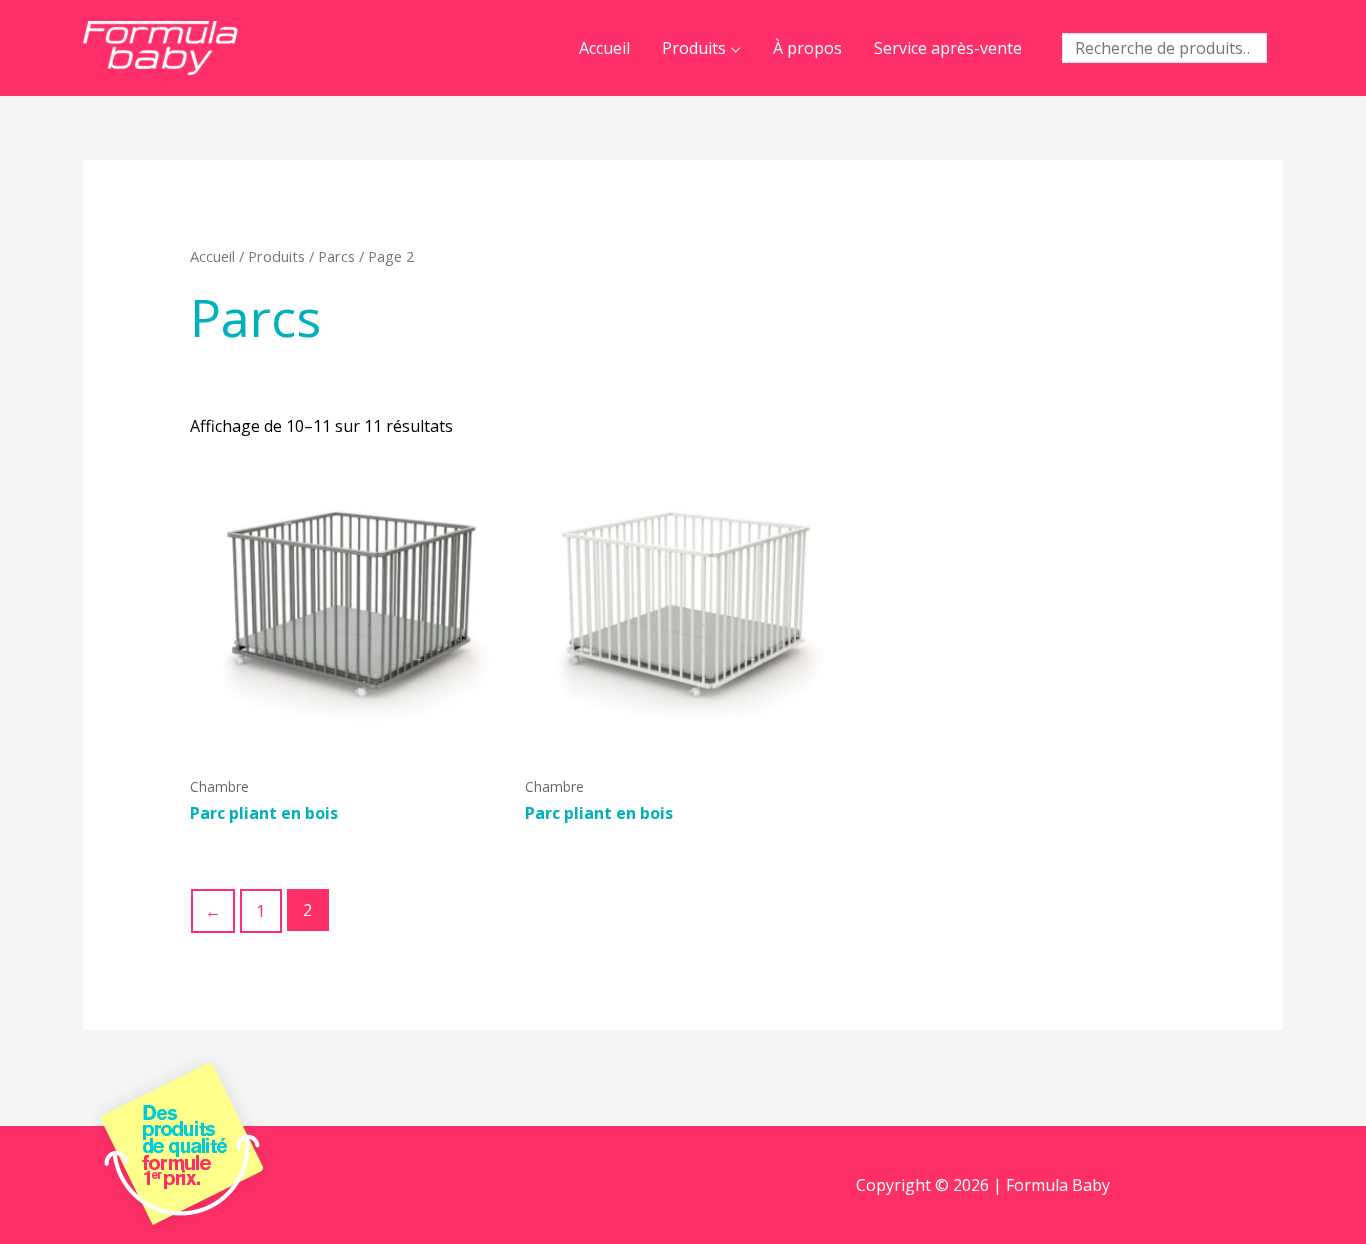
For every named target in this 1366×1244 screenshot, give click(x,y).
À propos (807, 48)
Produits (694, 48)
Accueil (604, 48)
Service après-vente (948, 48)
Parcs (336, 256)
